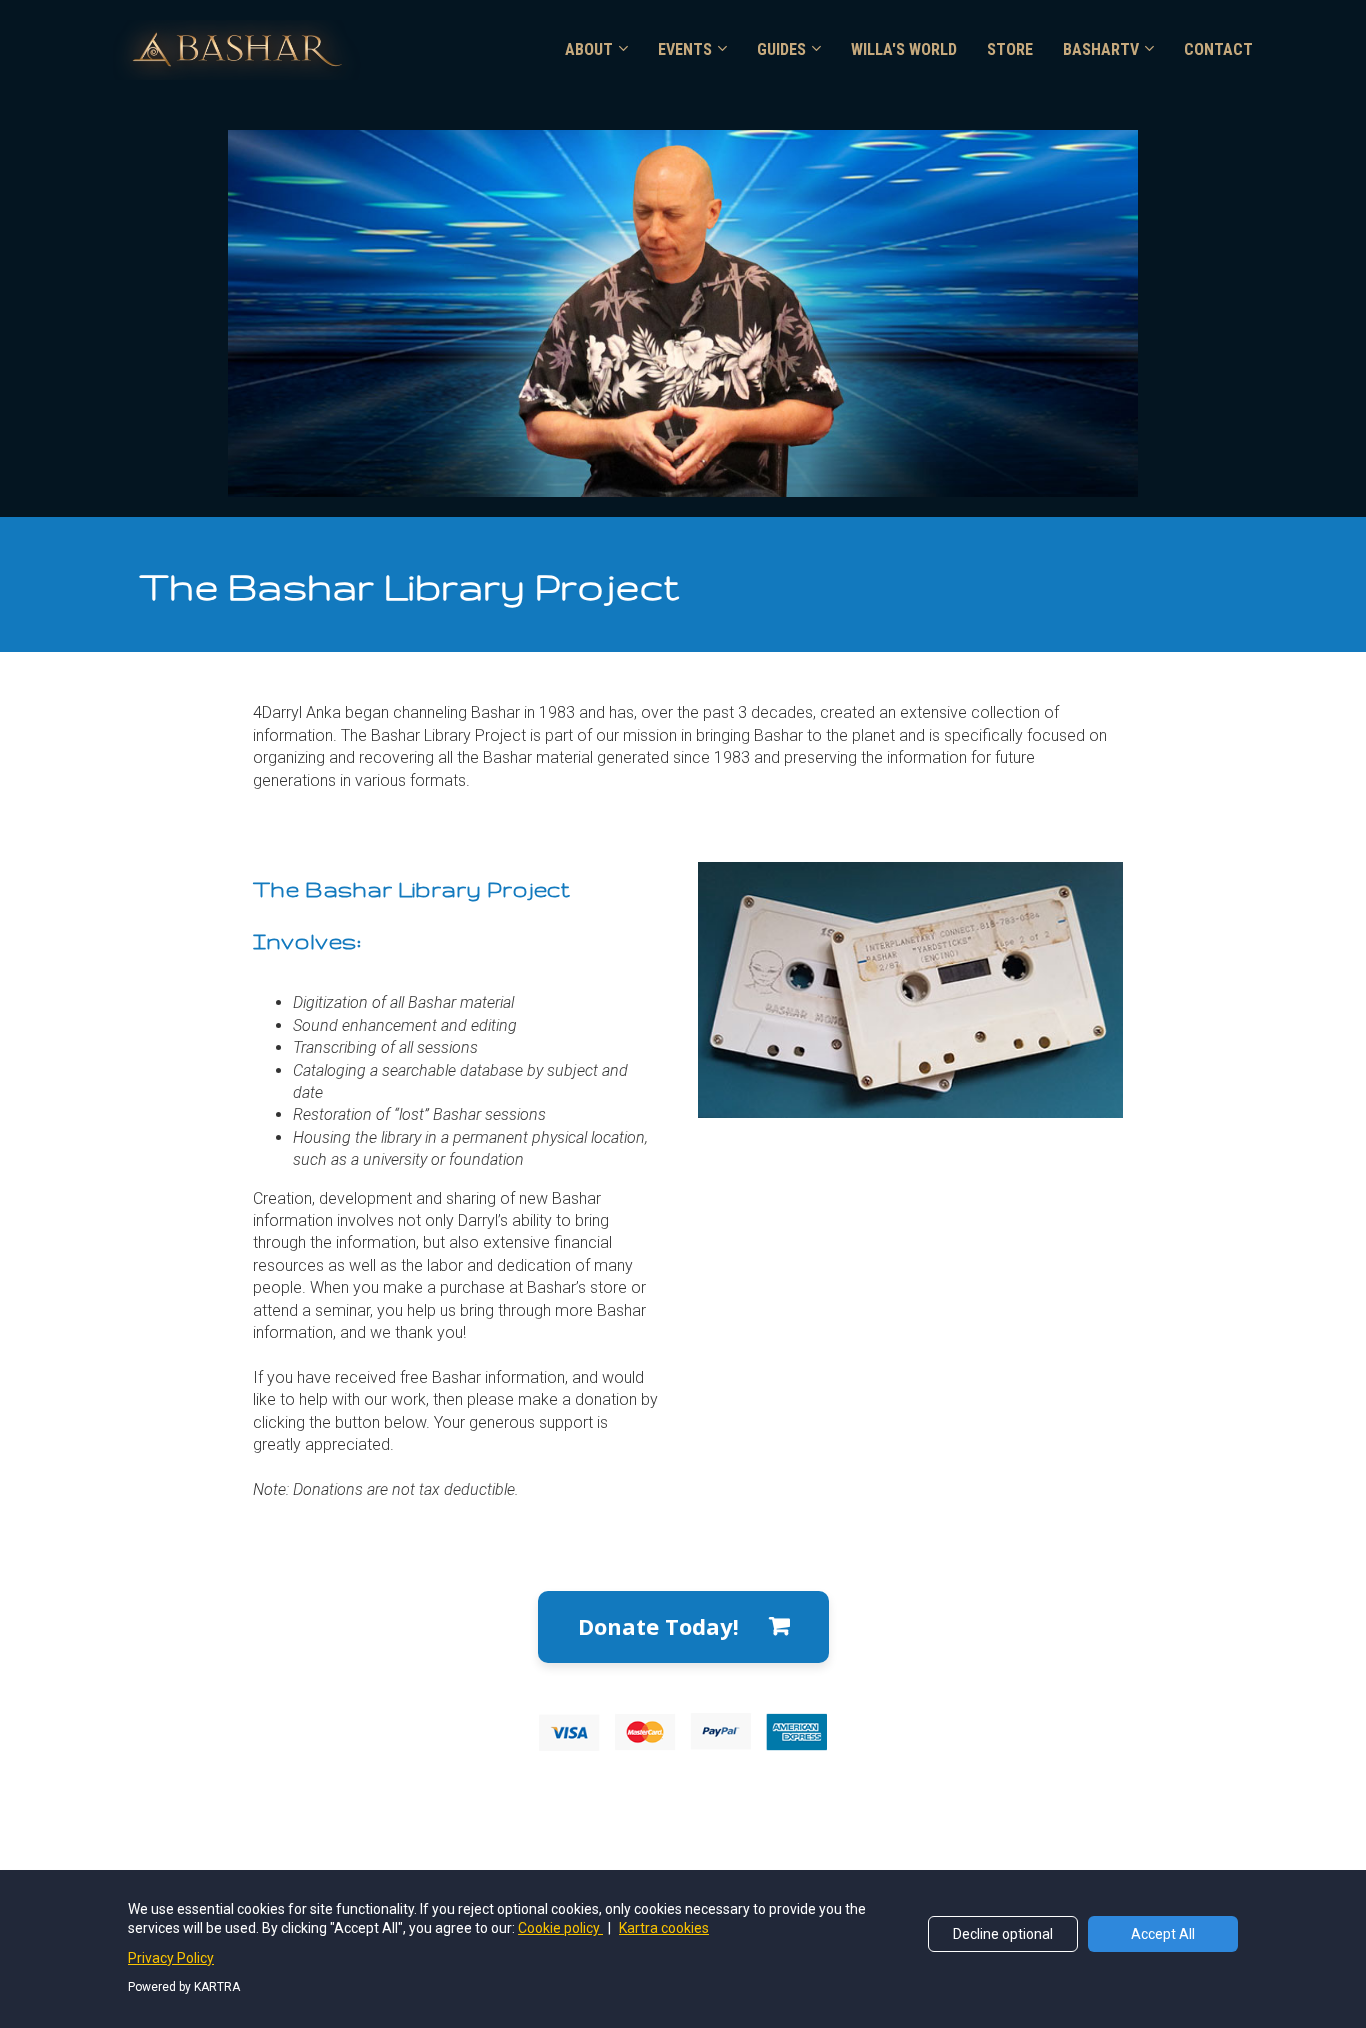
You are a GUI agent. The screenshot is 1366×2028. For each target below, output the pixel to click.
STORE (1010, 49)
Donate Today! (658, 1626)
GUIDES (781, 49)
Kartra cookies (664, 1928)
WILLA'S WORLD (904, 49)
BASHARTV (1101, 49)
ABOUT (589, 49)
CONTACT (1218, 49)
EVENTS (685, 49)
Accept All (1163, 1934)
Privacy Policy (171, 1958)
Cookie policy (560, 1928)
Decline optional (1003, 1934)
